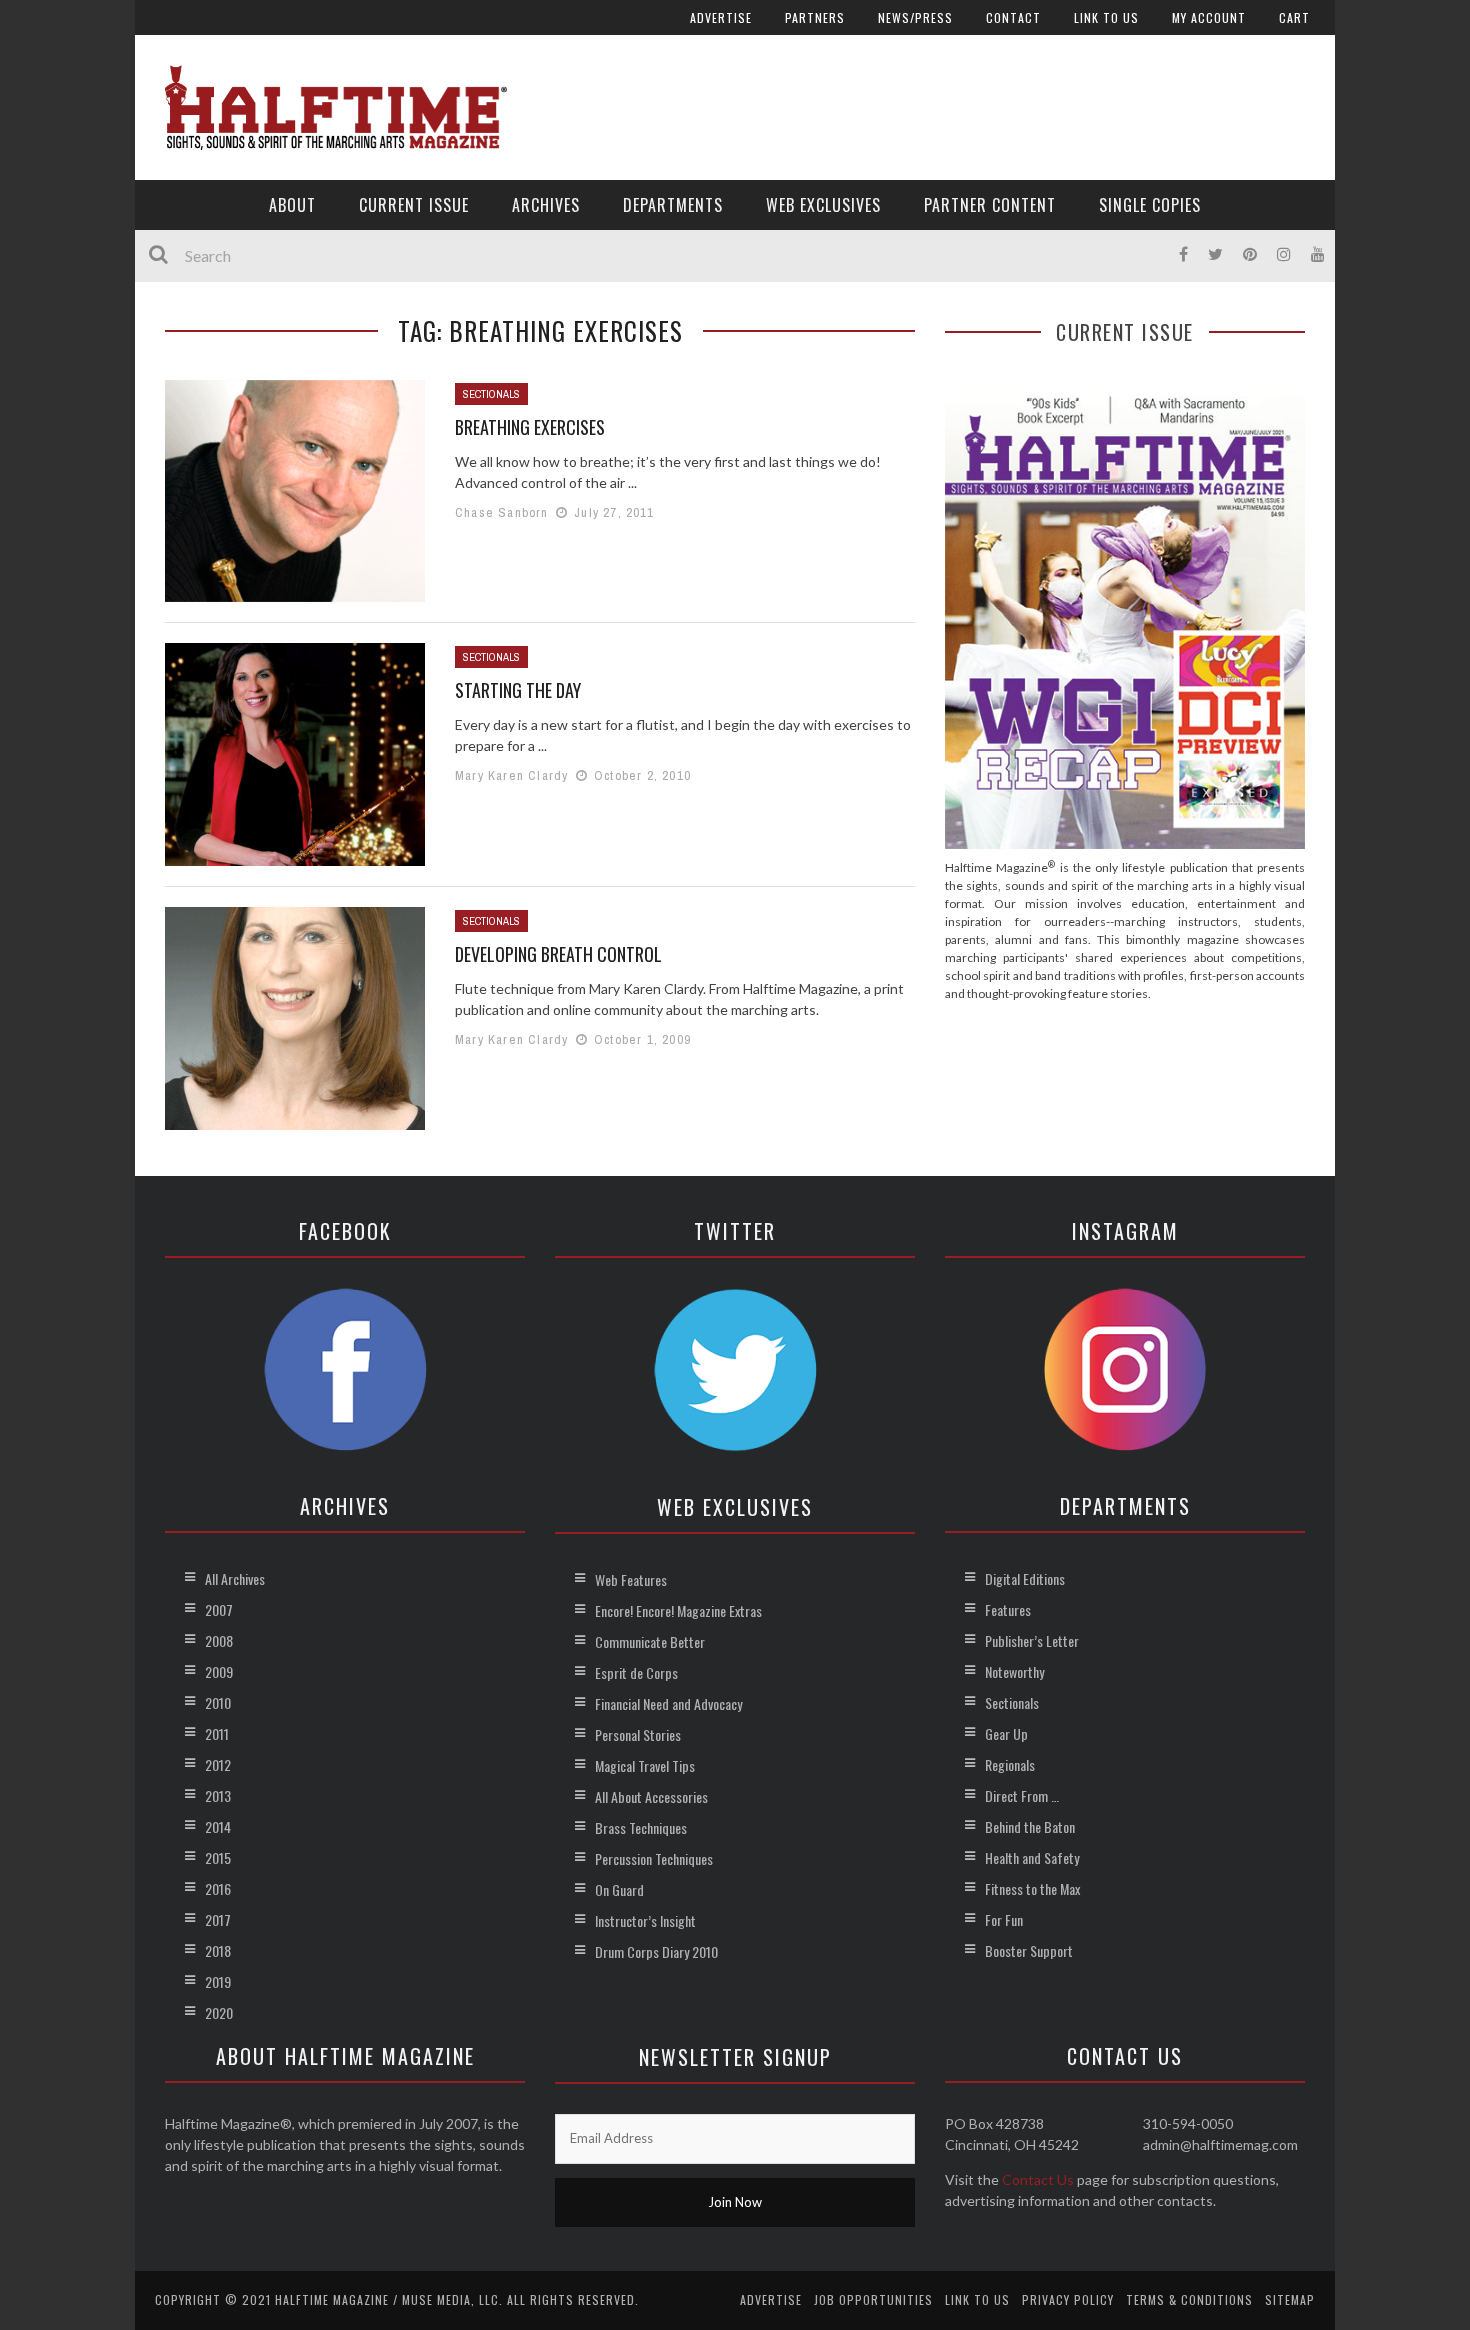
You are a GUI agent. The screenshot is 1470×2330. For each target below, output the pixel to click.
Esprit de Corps (636, 1672)
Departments (673, 205)
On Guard (619, 1889)
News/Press (915, 17)
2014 (218, 1826)
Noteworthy (1014, 1671)
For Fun (1004, 1919)
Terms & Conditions (1189, 2299)
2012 (218, 1764)
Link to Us (1106, 17)
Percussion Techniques (654, 1858)
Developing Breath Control (558, 954)
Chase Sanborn (502, 512)
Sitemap (1290, 2299)
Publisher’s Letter (1032, 1640)
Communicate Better (650, 1641)
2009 (219, 1671)
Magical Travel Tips (645, 1765)
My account (1209, 17)
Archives (546, 205)
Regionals (1010, 1764)
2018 (218, 1950)
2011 (217, 1733)
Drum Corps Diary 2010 (656, 1951)
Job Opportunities (873, 2299)
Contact (1013, 17)
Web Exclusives (823, 205)
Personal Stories (638, 1734)
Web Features (631, 1579)
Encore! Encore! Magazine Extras (678, 1610)
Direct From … (1022, 1795)
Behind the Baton (1030, 1826)
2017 (218, 1919)
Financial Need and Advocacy (668, 1703)
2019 (218, 1981)
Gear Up (1006, 1733)
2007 (219, 1609)
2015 (218, 1857)
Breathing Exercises (530, 427)
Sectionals (491, 394)
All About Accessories (651, 1796)
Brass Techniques (641, 1827)
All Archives (235, 1578)
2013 (218, 1795)
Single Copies (1150, 205)
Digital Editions (1025, 1578)
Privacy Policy (1068, 2299)
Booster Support (1029, 1950)
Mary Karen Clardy (511, 775)
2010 (218, 1702)
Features (1008, 1609)
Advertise (721, 17)
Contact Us (1038, 2179)
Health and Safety (1032, 1857)
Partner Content (990, 205)
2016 (218, 1888)
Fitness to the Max (1032, 1888)
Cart (1294, 17)
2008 (219, 1640)
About (292, 205)
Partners (815, 17)
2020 (219, 2012)
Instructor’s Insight (645, 1920)
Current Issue (414, 205)
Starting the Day (518, 690)
